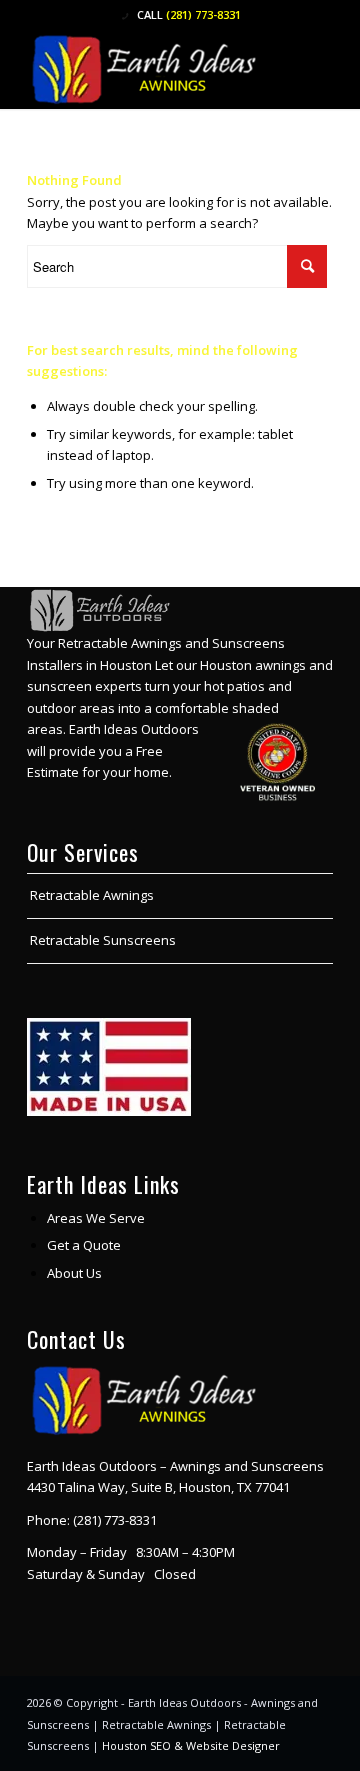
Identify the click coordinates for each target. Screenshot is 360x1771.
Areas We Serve (96, 1218)
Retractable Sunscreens (103, 940)
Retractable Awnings (92, 895)
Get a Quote (84, 1245)
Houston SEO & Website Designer (191, 1745)
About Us (74, 1273)
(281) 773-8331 (203, 14)
